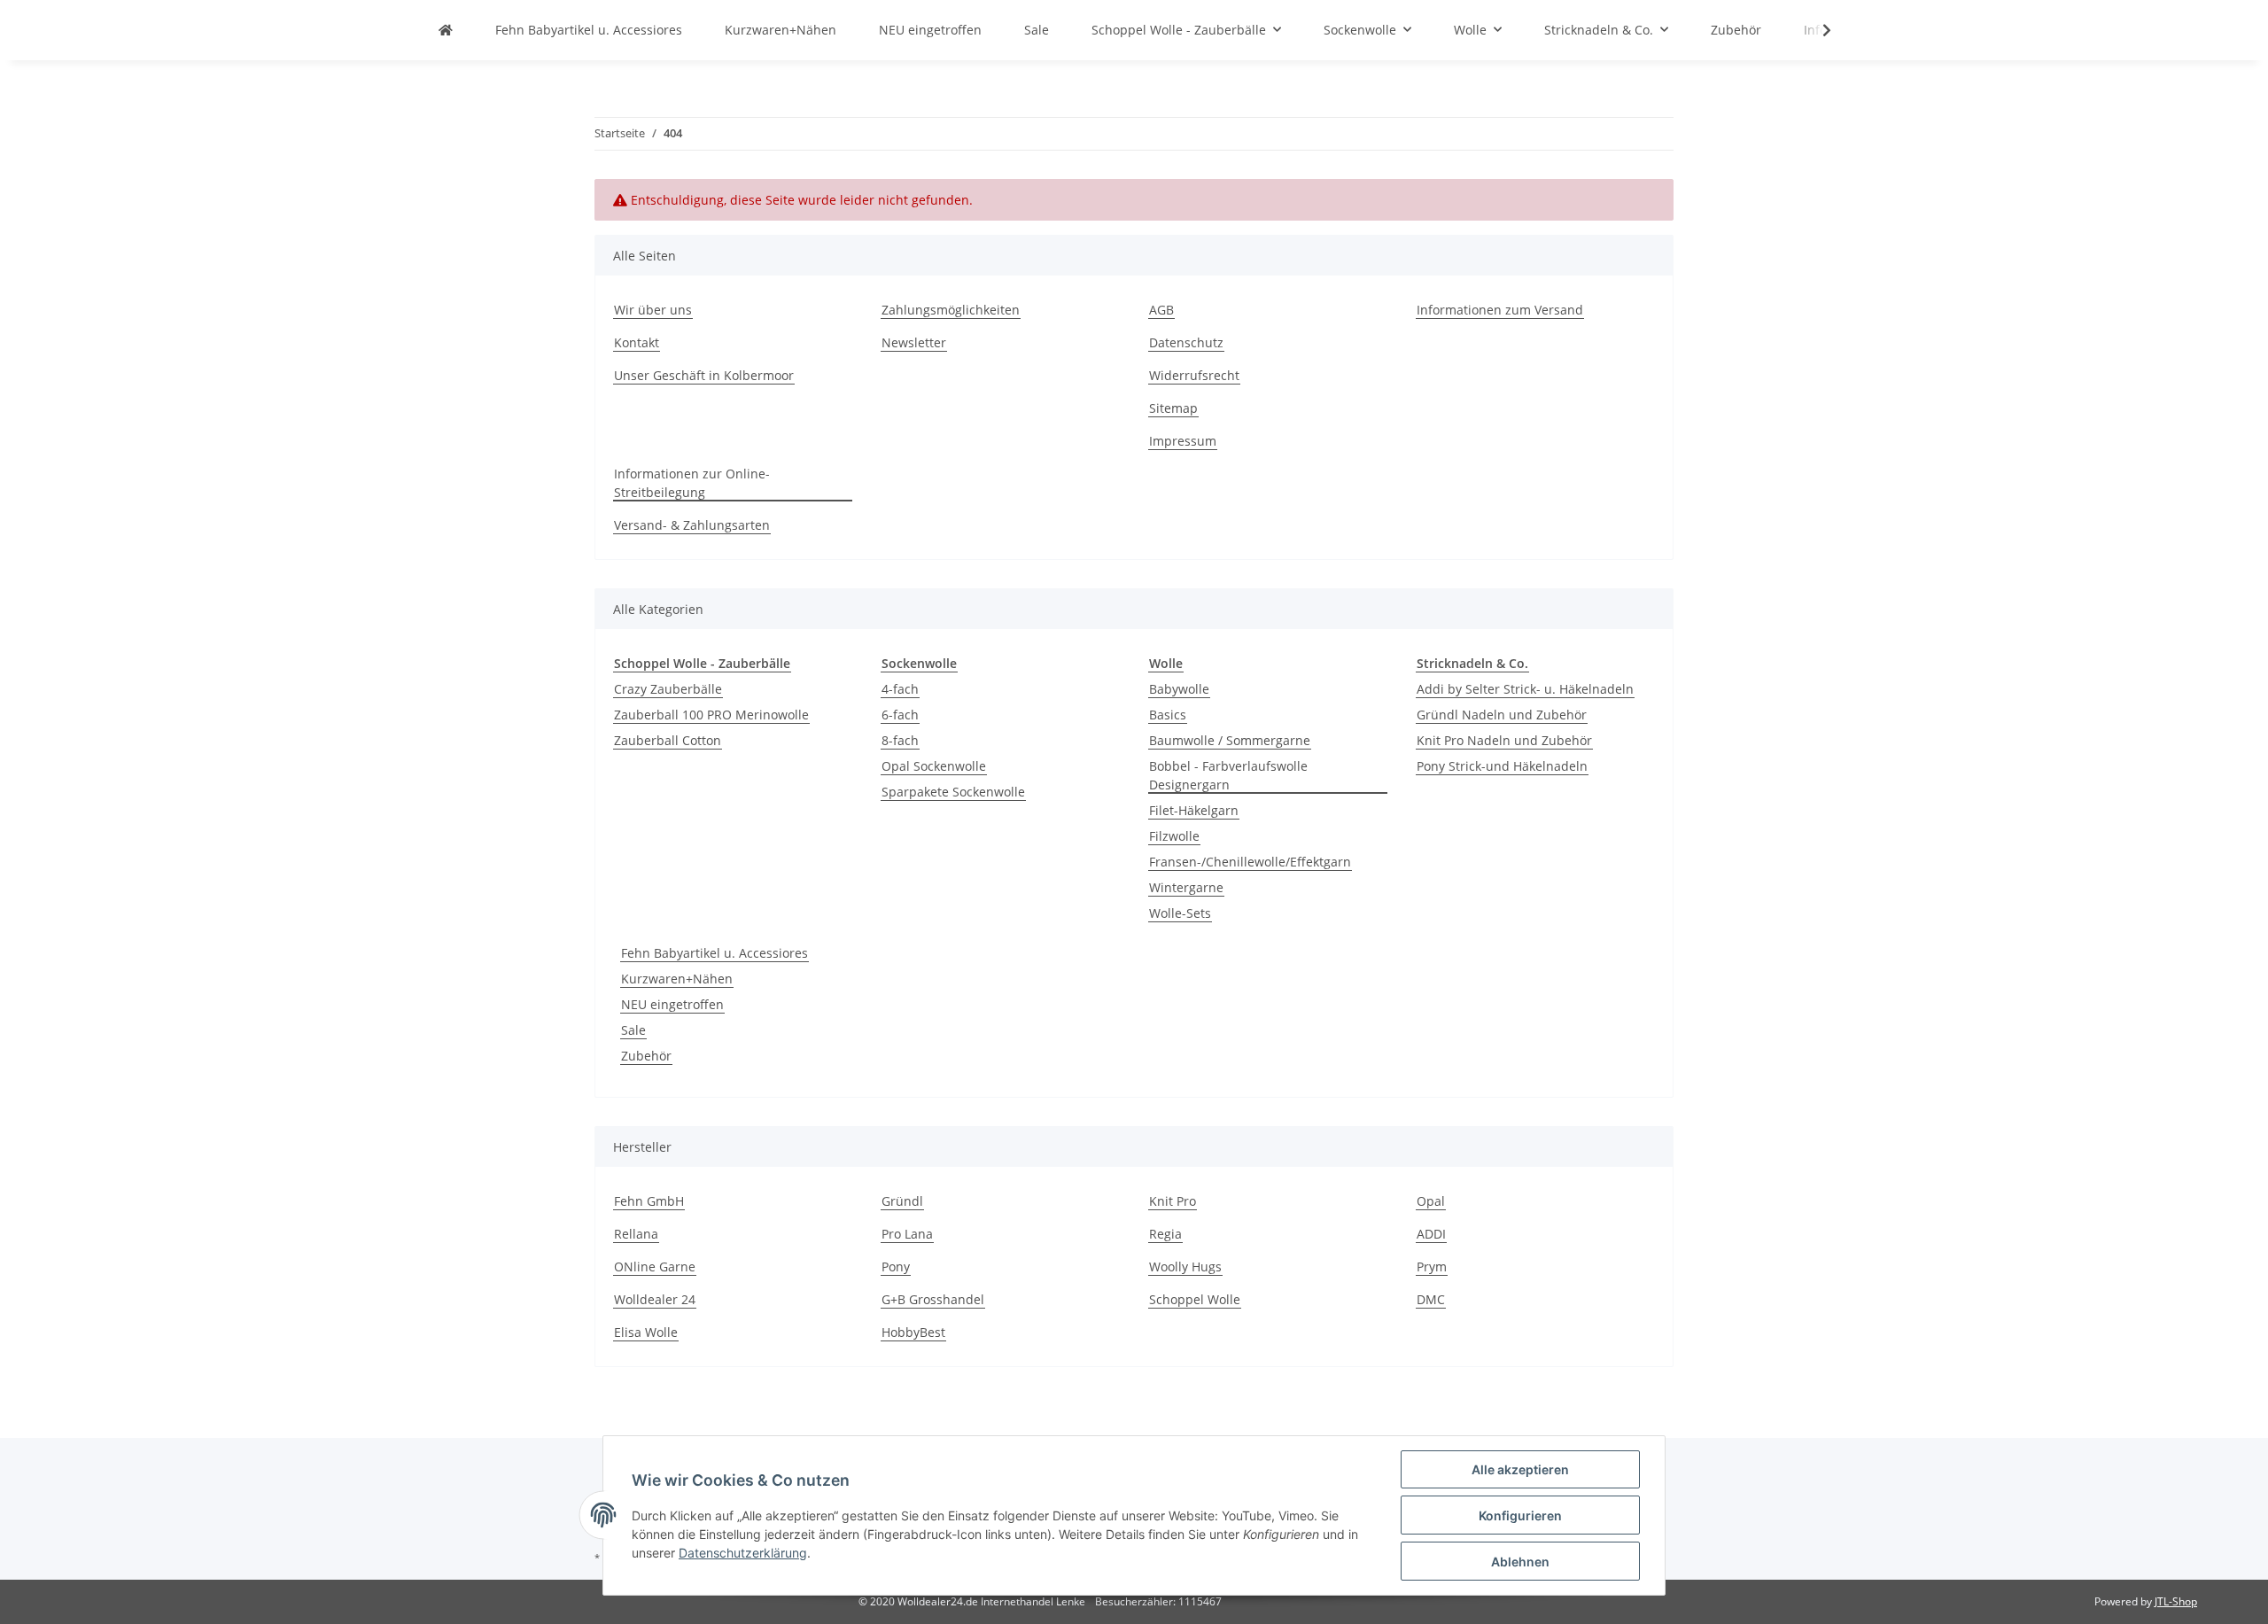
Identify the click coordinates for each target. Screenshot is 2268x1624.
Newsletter (914, 342)
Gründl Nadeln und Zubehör (1502, 715)
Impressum (1183, 441)
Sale (633, 1030)
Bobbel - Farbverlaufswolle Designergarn (1228, 775)
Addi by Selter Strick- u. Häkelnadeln (1525, 689)
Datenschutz (1186, 342)
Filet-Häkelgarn (1194, 810)
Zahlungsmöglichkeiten (951, 310)
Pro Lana (907, 1234)
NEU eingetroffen (672, 1004)
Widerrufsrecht (1194, 375)
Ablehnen (1520, 1562)
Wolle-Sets (1180, 913)
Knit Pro (1173, 1201)
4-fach (900, 689)
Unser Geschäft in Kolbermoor (704, 375)
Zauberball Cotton (668, 740)
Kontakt (637, 342)
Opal (1431, 1201)
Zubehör (646, 1056)
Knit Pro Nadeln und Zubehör (1504, 740)
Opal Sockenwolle (934, 766)
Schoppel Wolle (1195, 1299)
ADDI (1431, 1234)
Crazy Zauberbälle (668, 689)
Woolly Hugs (1185, 1267)
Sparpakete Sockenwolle (953, 792)
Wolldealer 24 (655, 1299)
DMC (1431, 1299)
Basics (1168, 715)
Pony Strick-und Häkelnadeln (1502, 766)
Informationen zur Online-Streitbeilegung (692, 483)
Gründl (902, 1201)
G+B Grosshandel (933, 1299)
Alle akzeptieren (1520, 1469)
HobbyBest (913, 1332)
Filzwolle (1174, 836)
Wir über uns (653, 310)
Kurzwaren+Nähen (677, 979)
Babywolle (1179, 689)
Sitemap (1173, 408)
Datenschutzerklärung (743, 1553)
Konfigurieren (1520, 1515)
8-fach (900, 740)
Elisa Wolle (646, 1332)
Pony (896, 1267)
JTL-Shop (2176, 1601)
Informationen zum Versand (1500, 310)
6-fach (900, 715)
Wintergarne (1186, 887)
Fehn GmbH (649, 1201)
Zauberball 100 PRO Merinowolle (711, 715)
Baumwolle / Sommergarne (1230, 740)
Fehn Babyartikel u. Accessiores (715, 953)
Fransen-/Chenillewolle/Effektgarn (1250, 862)
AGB (1161, 310)
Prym (1432, 1267)
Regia (1165, 1234)
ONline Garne (655, 1267)
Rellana (636, 1234)
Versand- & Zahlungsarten (692, 525)
